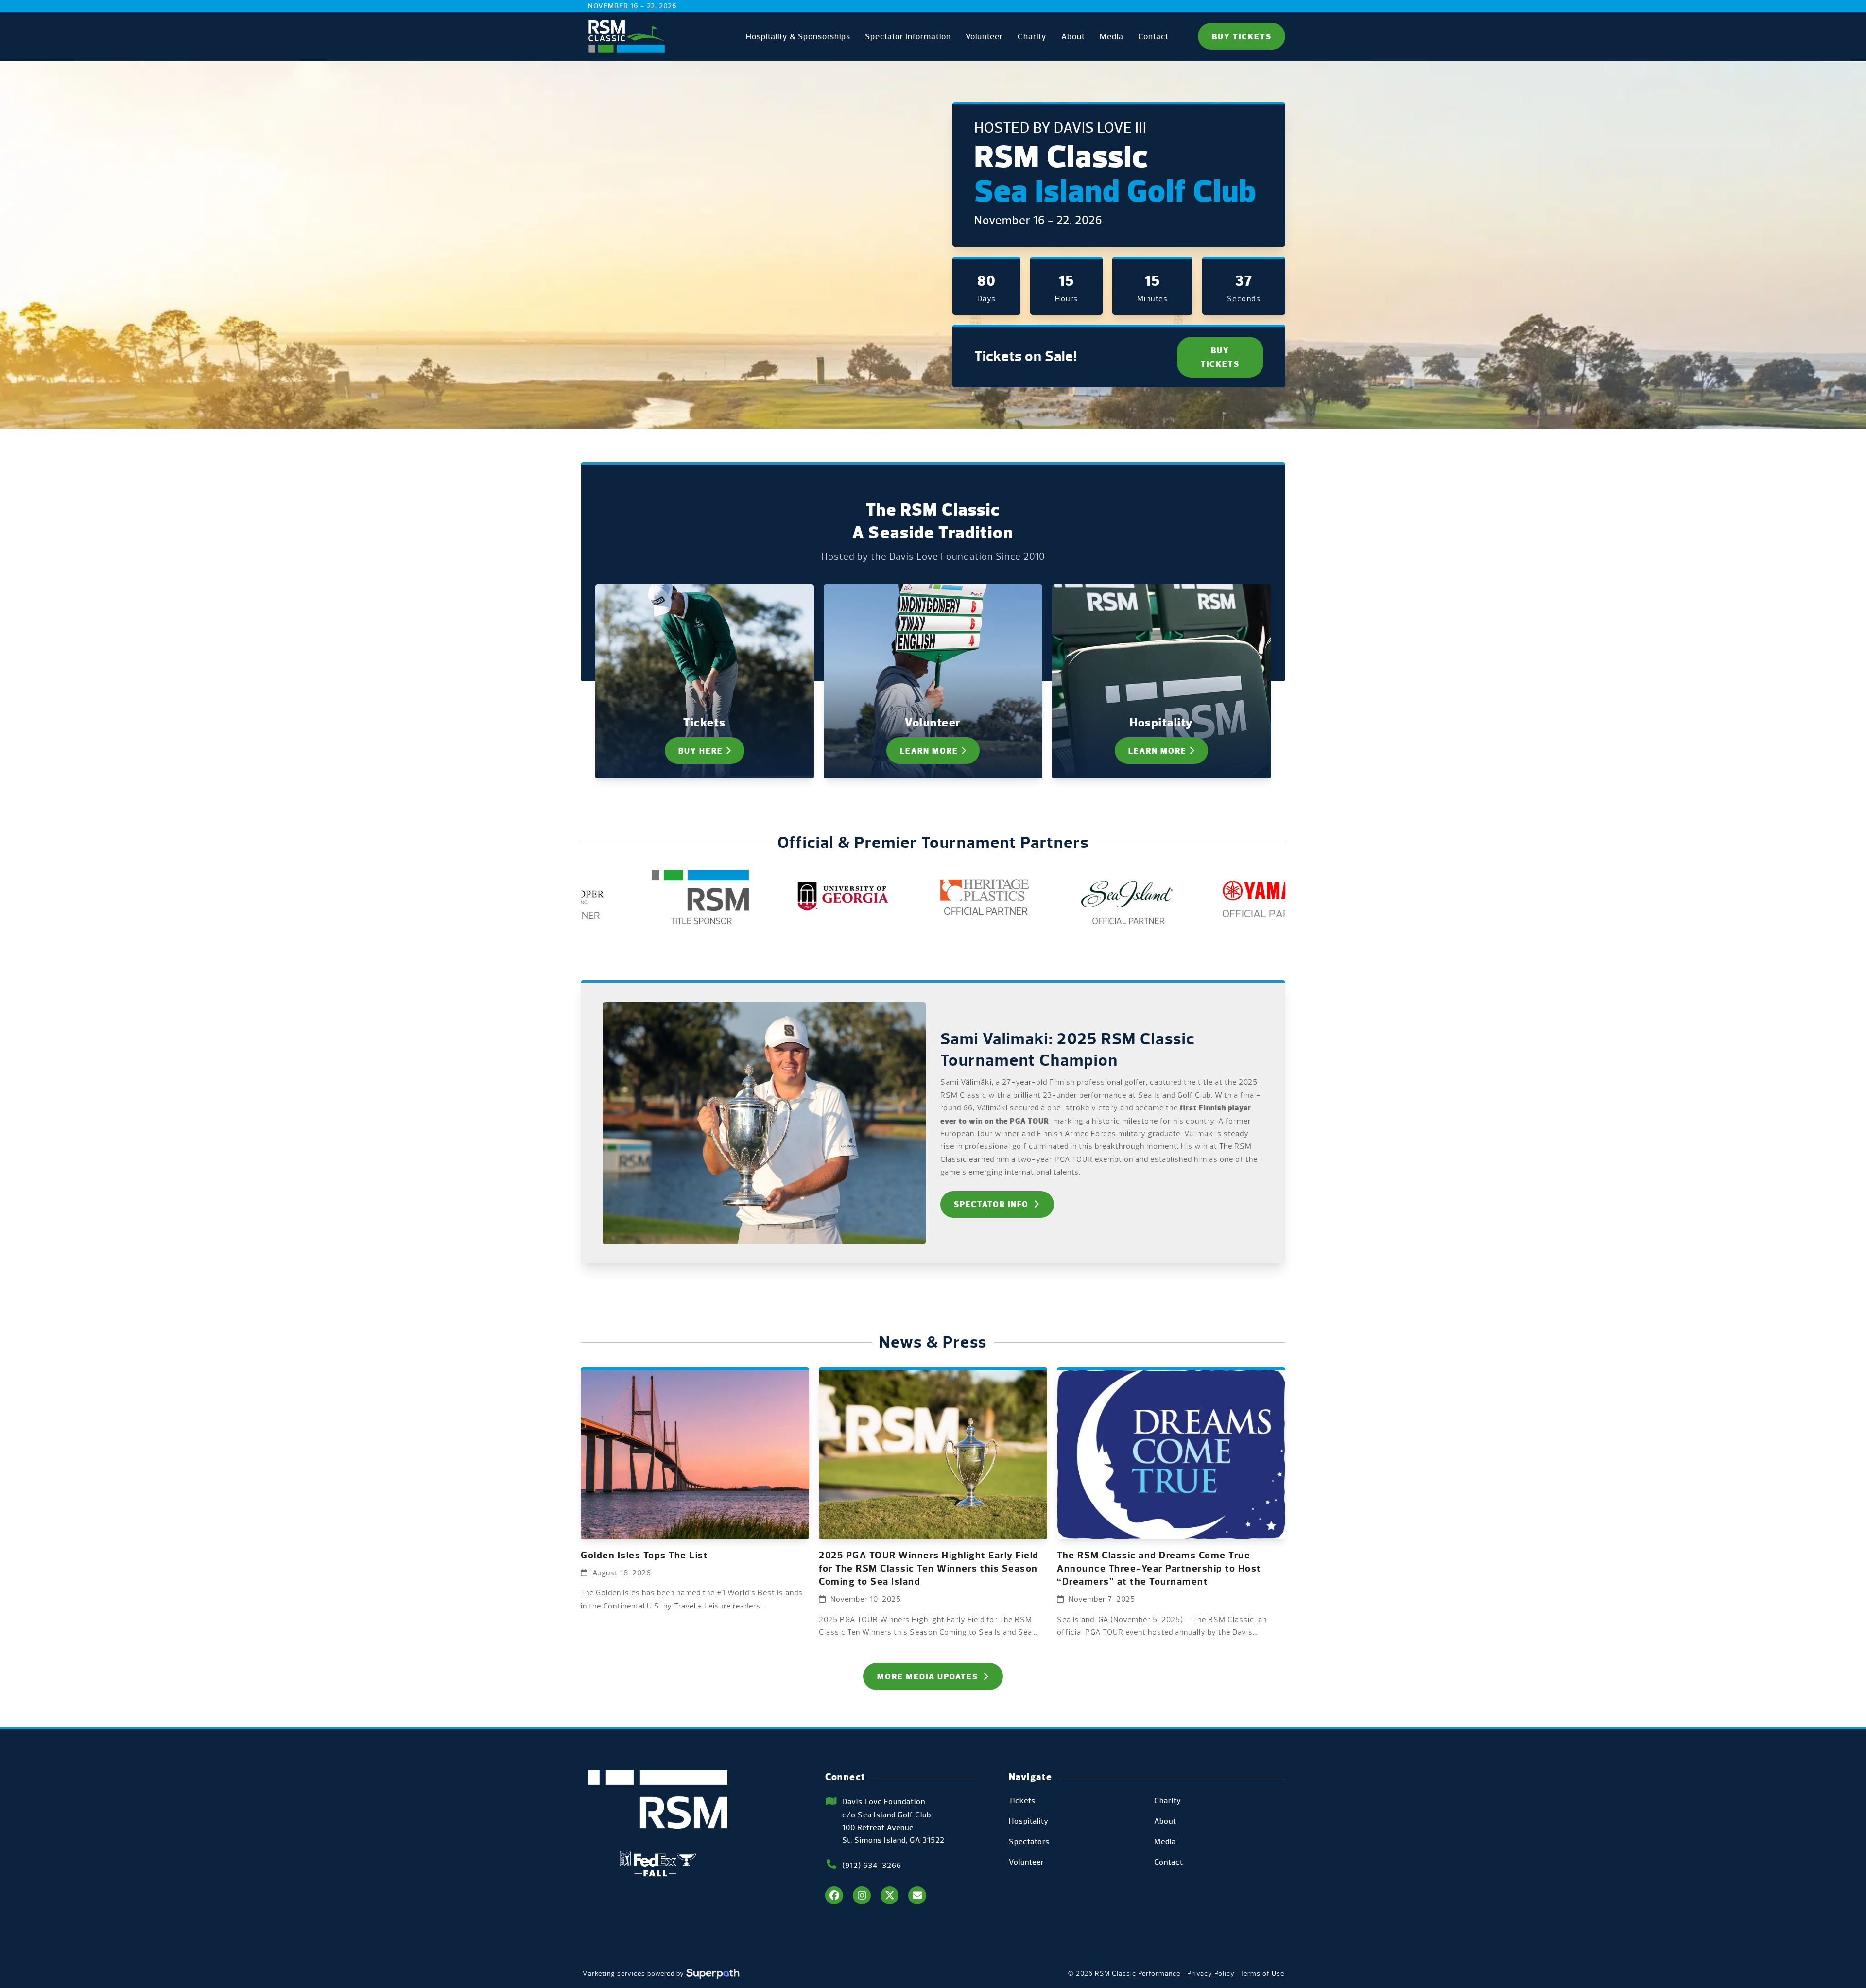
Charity (1168, 1801)
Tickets (1022, 1801)
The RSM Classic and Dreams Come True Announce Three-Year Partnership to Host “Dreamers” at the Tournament (1159, 1568)
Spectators (1029, 1841)
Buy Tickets (1242, 36)
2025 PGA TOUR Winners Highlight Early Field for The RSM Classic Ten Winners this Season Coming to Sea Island (929, 1568)
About (1165, 1821)
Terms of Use (1262, 1974)
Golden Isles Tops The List (644, 1555)
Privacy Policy (1211, 1974)
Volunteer (1027, 1862)
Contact (1169, 1862)
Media (1165, 1841)
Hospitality (1029, 1821)
